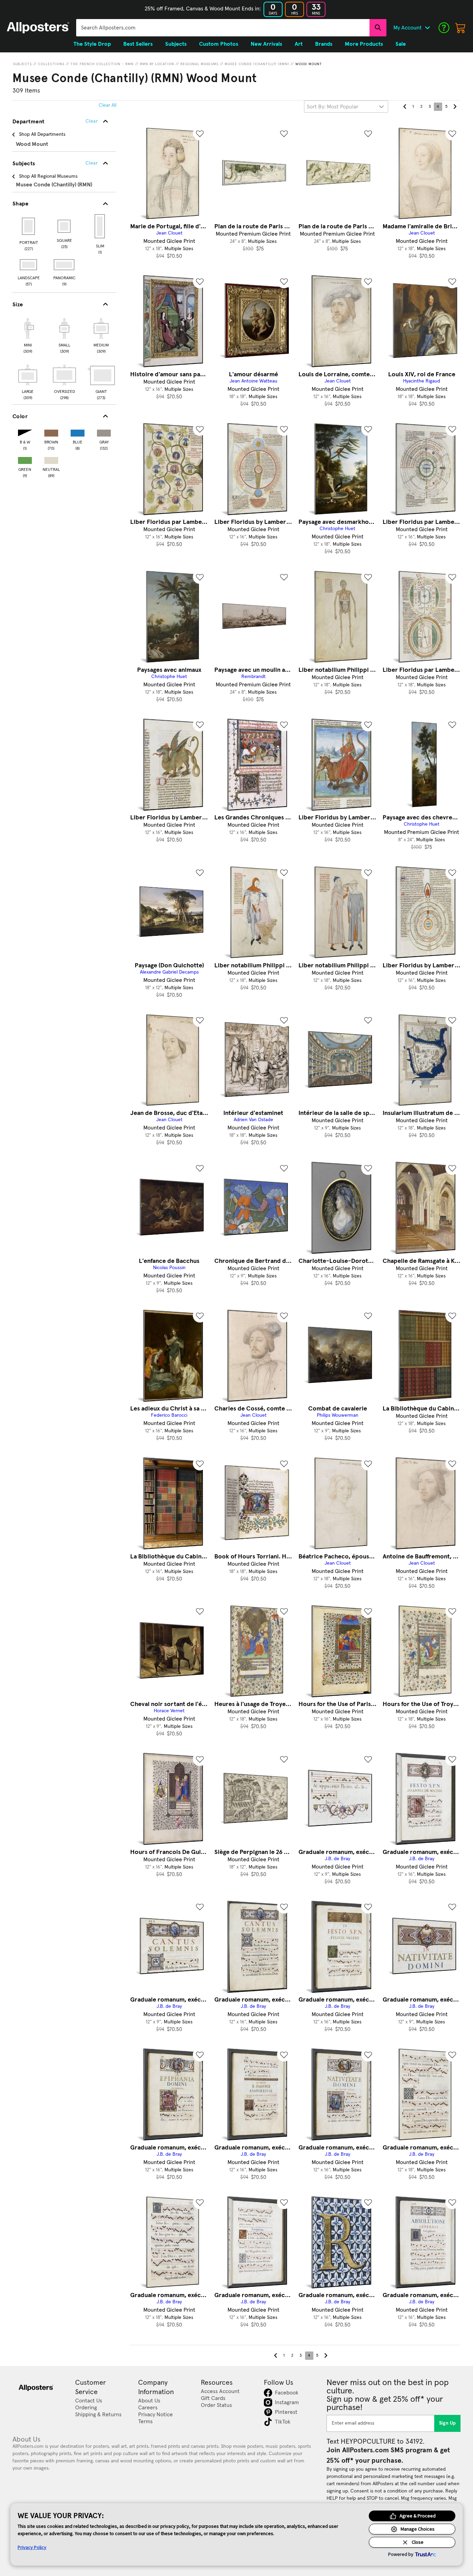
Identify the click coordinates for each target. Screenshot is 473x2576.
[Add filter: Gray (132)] (104, 432)
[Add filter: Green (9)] (25, 459)
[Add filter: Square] (65, 226)
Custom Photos (219, 44)
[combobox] (223, 28)
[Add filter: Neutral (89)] (51, 459)
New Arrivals (266, 44)
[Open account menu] (427, 28)
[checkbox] (28, 335)
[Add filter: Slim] (100, 226)
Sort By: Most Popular (333, 107)
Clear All (108, 105)
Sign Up (448, 2423)
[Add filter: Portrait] (29, 226)
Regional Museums (199, 64)
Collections (51, 64)
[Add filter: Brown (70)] (51, 432)
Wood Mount (309, 64)
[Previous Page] (405, 107)
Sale (401, 44)
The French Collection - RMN (102, 64)
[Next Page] (455, 107)
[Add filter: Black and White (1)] (25, 432)
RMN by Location (157, 64)
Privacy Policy (32, 2547)
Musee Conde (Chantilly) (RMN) (257, 64)
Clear (92, 163)
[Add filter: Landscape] (29, 265)
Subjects (23, 64)
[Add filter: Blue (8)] (78, 432)
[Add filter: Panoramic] (65, 265)
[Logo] (38, 28)
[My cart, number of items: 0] (461, 28)
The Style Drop (92, 44)
